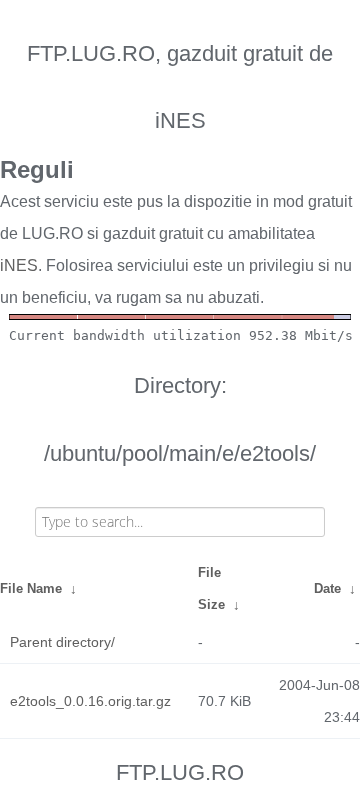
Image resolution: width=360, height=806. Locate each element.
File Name (31, 588)
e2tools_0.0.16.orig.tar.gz (90, 701)
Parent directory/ (62, 642)
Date (327, 588)
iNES (19, 265)
